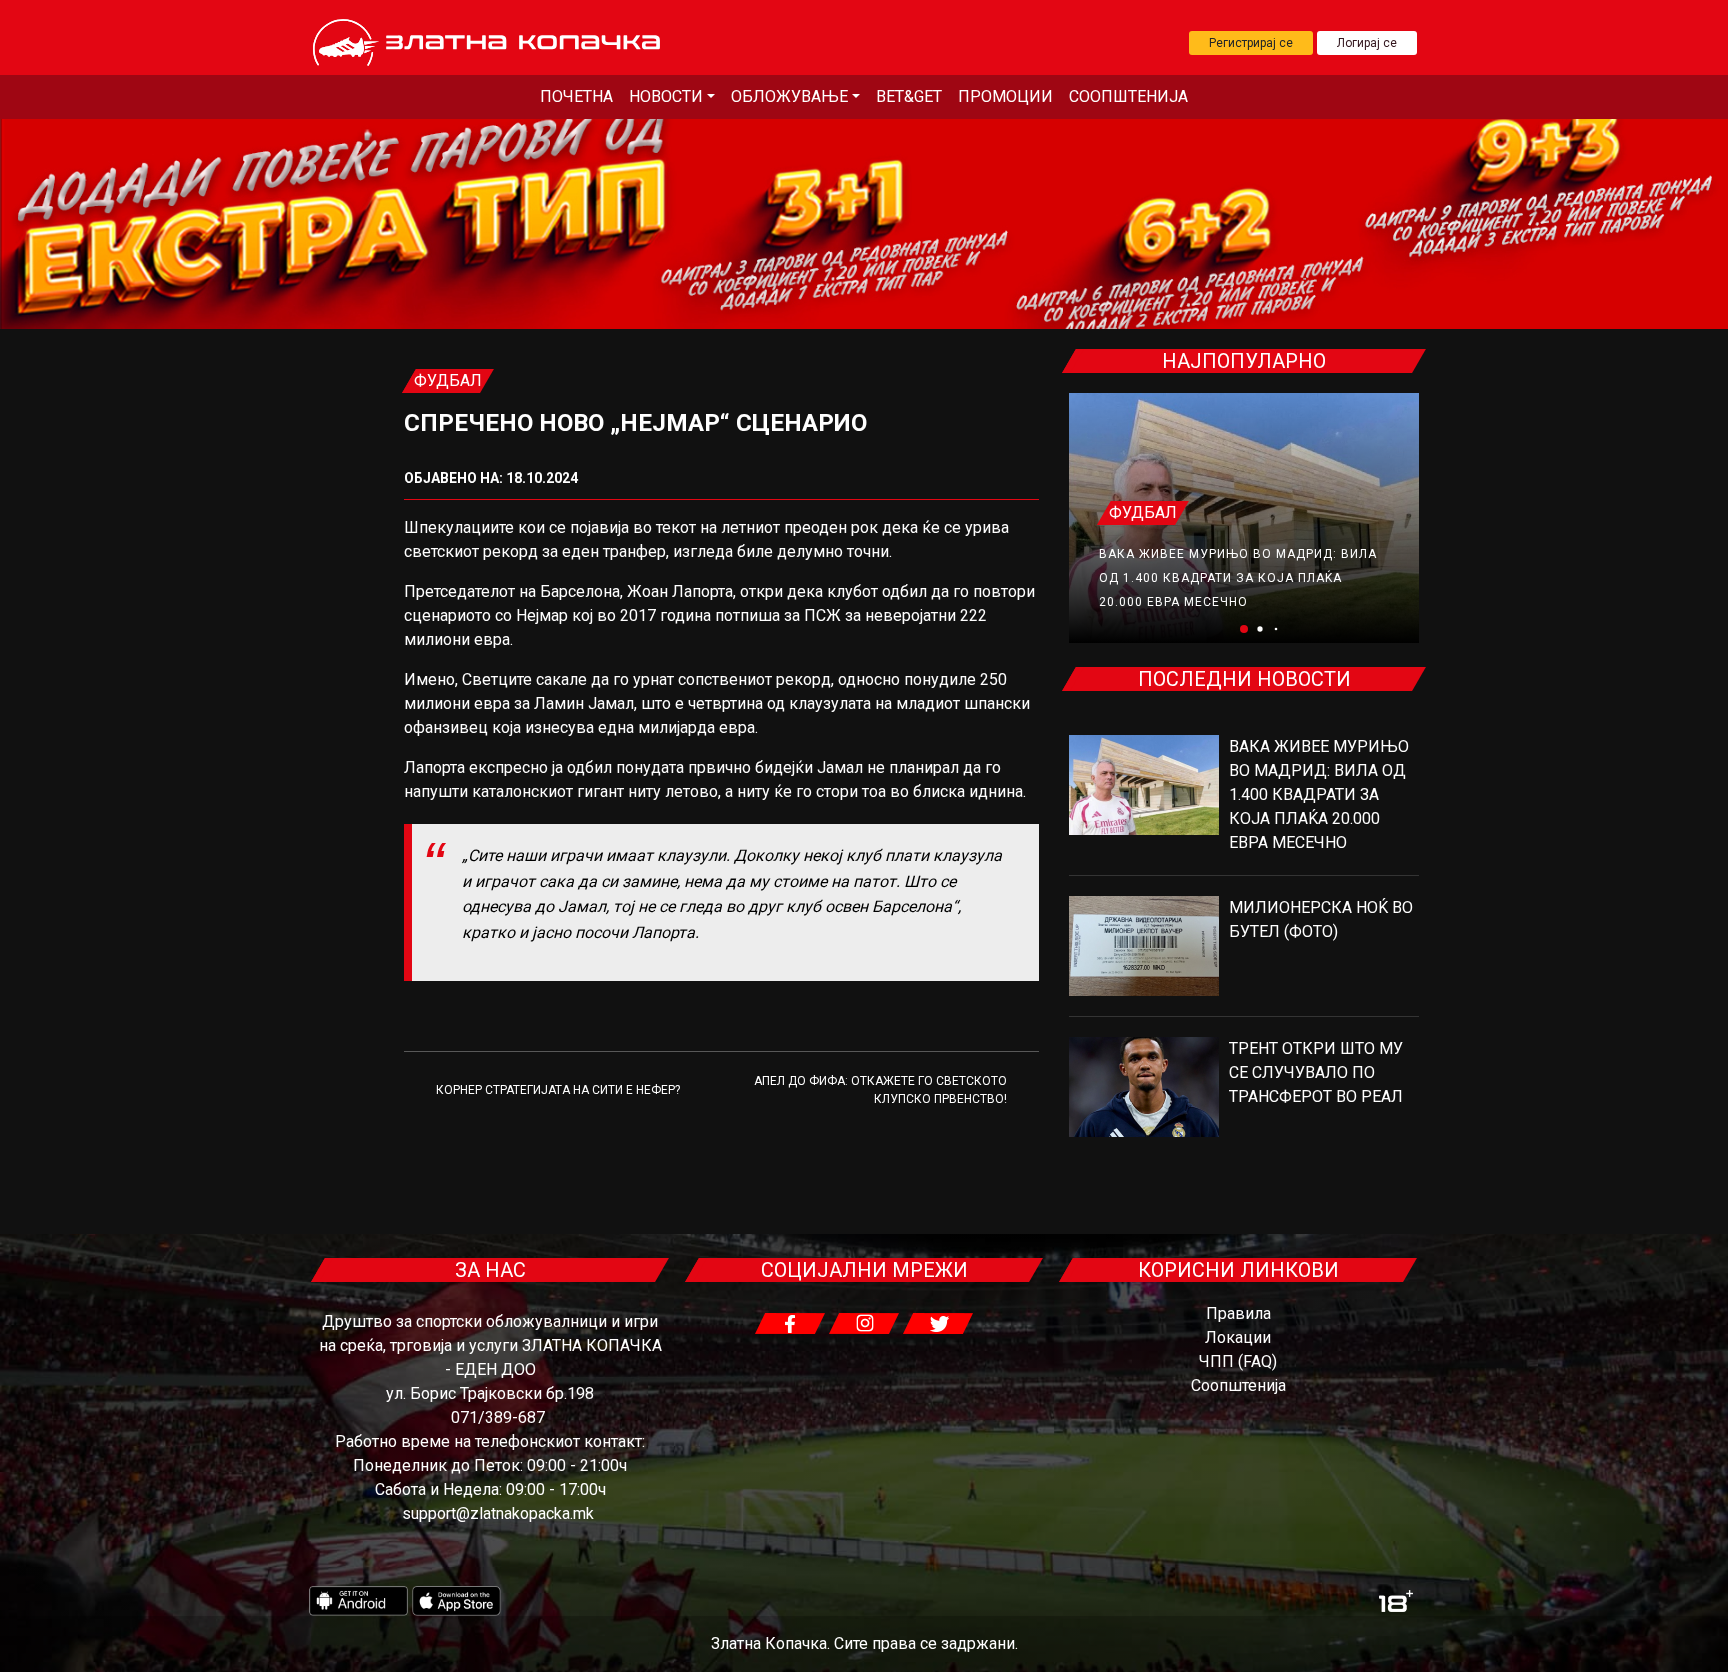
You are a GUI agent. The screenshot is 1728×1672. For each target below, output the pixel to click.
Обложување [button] (789, 96)
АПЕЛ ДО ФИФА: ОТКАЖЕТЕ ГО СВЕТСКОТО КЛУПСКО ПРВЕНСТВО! (880, 1090)
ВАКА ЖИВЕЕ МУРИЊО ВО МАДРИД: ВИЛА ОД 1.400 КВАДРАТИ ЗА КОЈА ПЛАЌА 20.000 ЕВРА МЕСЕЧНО (1238, 578)
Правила (1238, 1313)
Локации (1238, 1337)
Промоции (1005, 96)
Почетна (576, 96)
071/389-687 (498, 1417)
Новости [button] (666, 96)
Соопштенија (1128, 96)
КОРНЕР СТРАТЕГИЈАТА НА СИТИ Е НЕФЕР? (558, 1090)
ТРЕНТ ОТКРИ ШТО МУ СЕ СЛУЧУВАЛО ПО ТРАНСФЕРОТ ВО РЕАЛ (1316, 1072)
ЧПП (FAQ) (1238, 1361)
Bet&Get (909, 96)
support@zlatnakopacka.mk (498, 1513)
